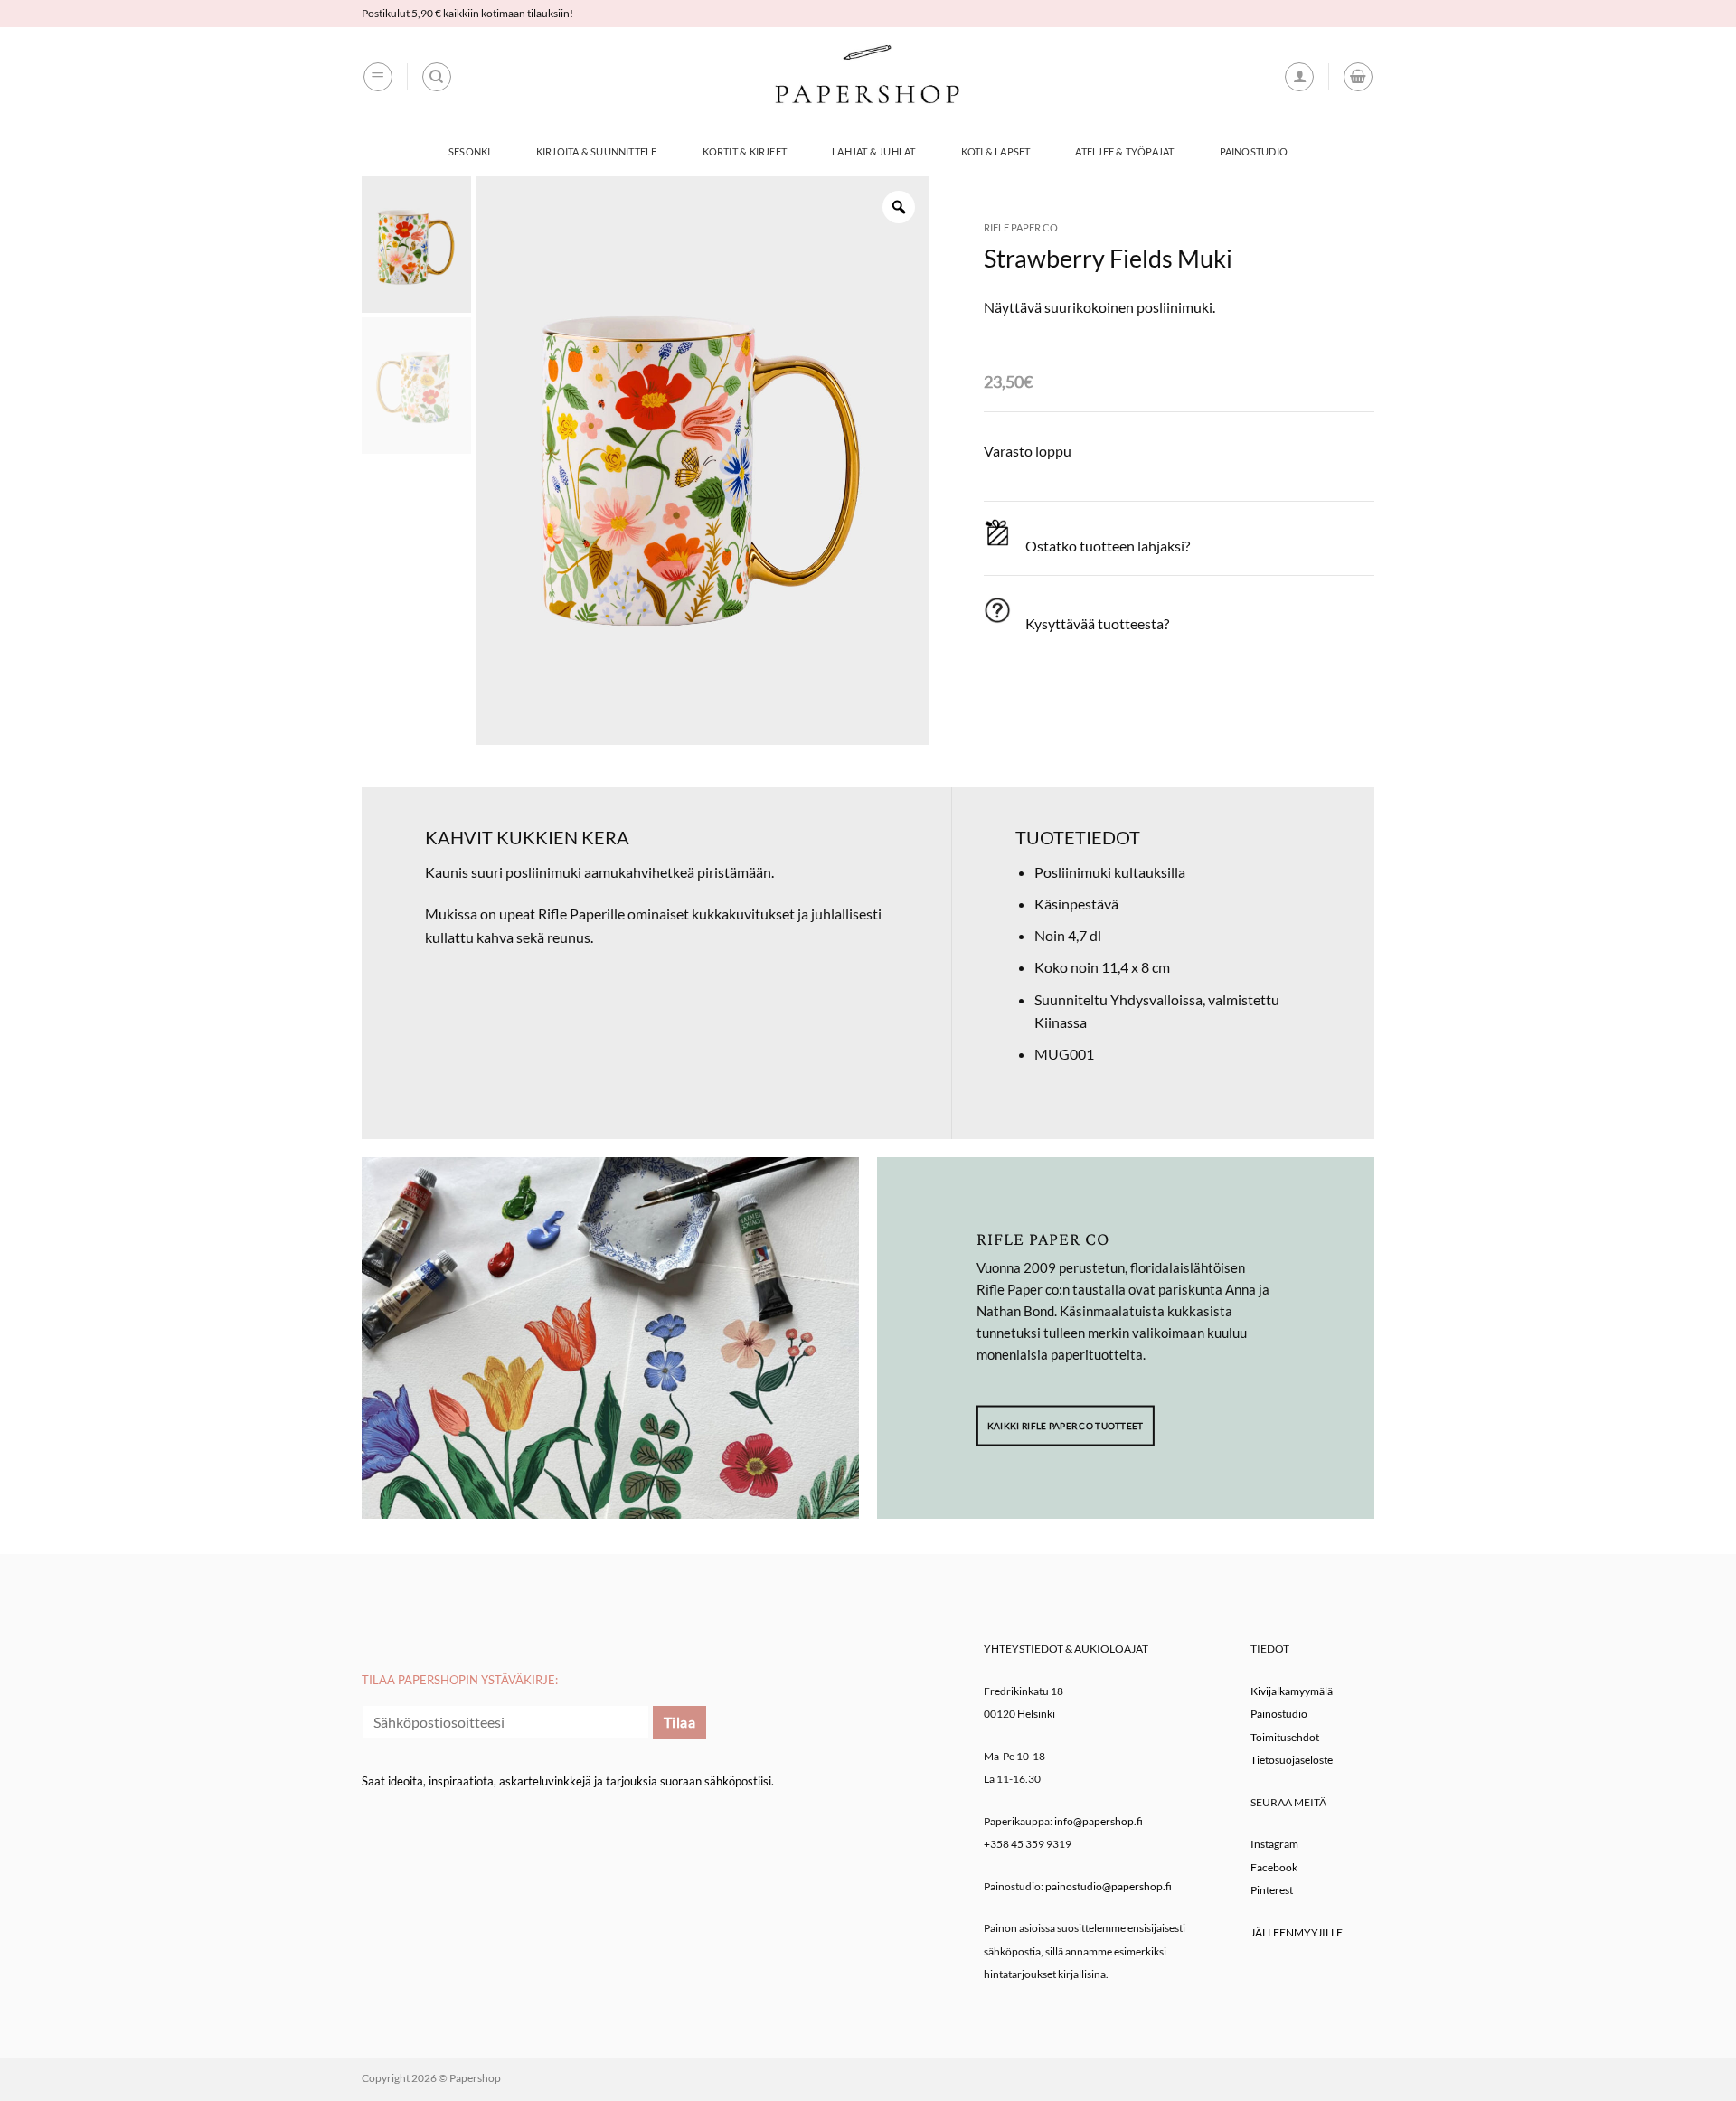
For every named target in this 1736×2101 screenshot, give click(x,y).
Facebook (1274, 1867)
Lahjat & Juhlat (873, 151)
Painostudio (1254, 151)
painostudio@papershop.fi (1109, 1886)
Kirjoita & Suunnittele (597, 151)
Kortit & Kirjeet (745, 151)
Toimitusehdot (1285, 1737)
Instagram (1274, 1844)
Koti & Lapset (996, 151)
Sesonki (470, 151)
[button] (378, 77)
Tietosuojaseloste (1292, 1760)
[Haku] (437, 77)
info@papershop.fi (1099, 1821)
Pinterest (1272, 1890)
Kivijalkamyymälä (1292, 1691)
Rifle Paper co (1021, 227)
